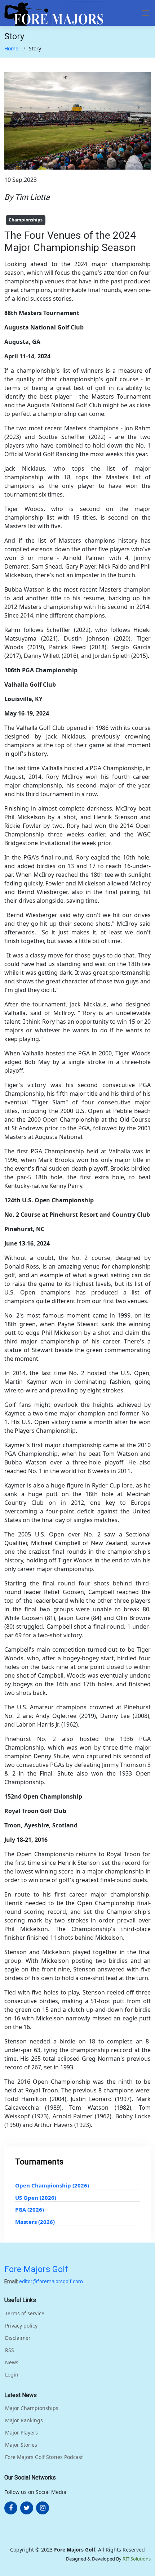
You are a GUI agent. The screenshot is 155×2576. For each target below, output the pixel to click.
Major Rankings (24, 2420)
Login (12, 2375)
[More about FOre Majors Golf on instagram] (43, 2508)
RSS (10, 2350)
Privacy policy (21, 2326)
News (12, 2362)
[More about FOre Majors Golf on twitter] (27, 2508)
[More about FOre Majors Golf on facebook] (11, 2508)
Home (11, 48)
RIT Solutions (137, 2559)
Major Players (21, 2433)
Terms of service (25, 2314)
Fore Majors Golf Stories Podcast (44, 2457)
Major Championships (32, 2408)
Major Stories (21, 2445)
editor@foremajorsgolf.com (51, 2281)
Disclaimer (18, 2338)
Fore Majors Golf (36, 2269)
